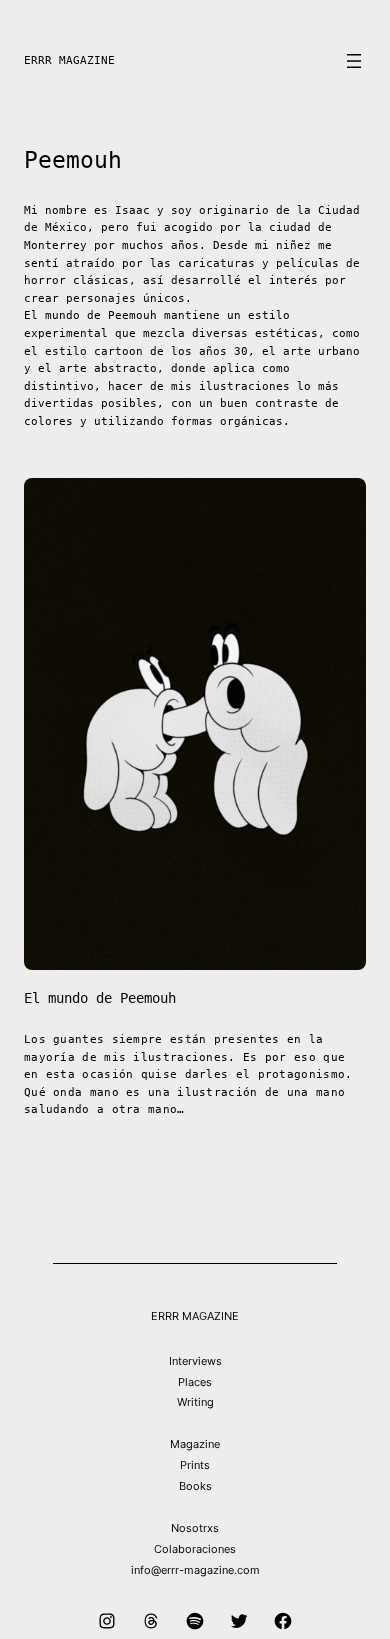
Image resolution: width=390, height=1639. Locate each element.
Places (195, 1382)
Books (195, 1486)
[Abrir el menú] (354, 61)
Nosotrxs (195, 1528)
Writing (195, 1402)
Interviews (195, 1361)
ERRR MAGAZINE (69, 60)
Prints (195, 1465)
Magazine (195, 1444)
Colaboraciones (195, 1549)
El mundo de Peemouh (100, 998)
